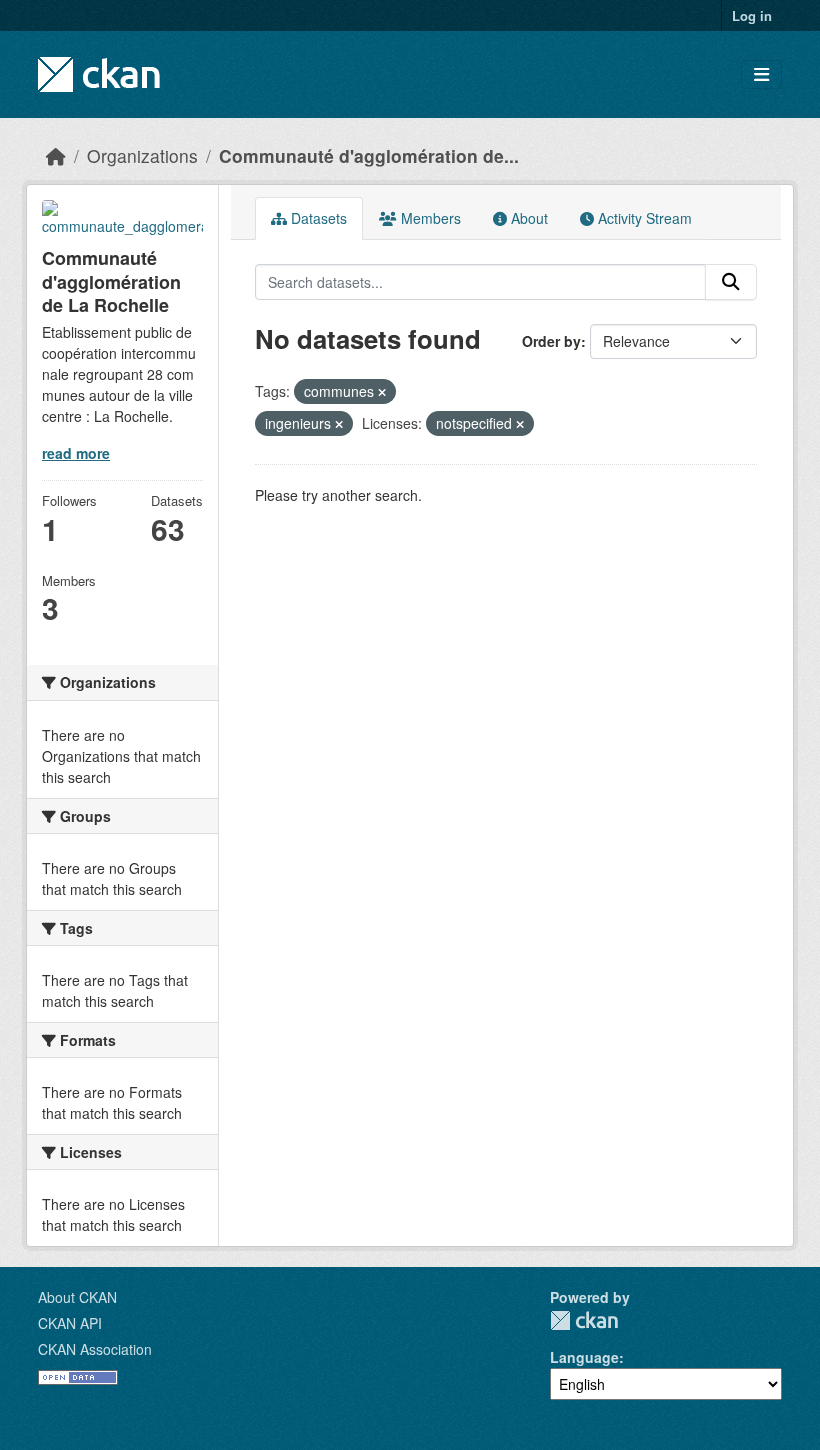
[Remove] (382, 392)
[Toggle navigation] (761, 74)
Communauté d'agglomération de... (369, 155)
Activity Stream (643, 218)
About (527, 218)
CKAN (584, 1320)
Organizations (142, 155)
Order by (551, 341)
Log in (752, 15)
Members (429, 218)
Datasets (317, 218)
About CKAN (77, 1297)
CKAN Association (95, 1349)
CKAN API (70, 1323)
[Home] (56, 155)
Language (584, 1357)
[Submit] (731, 282)
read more (76, 453)
